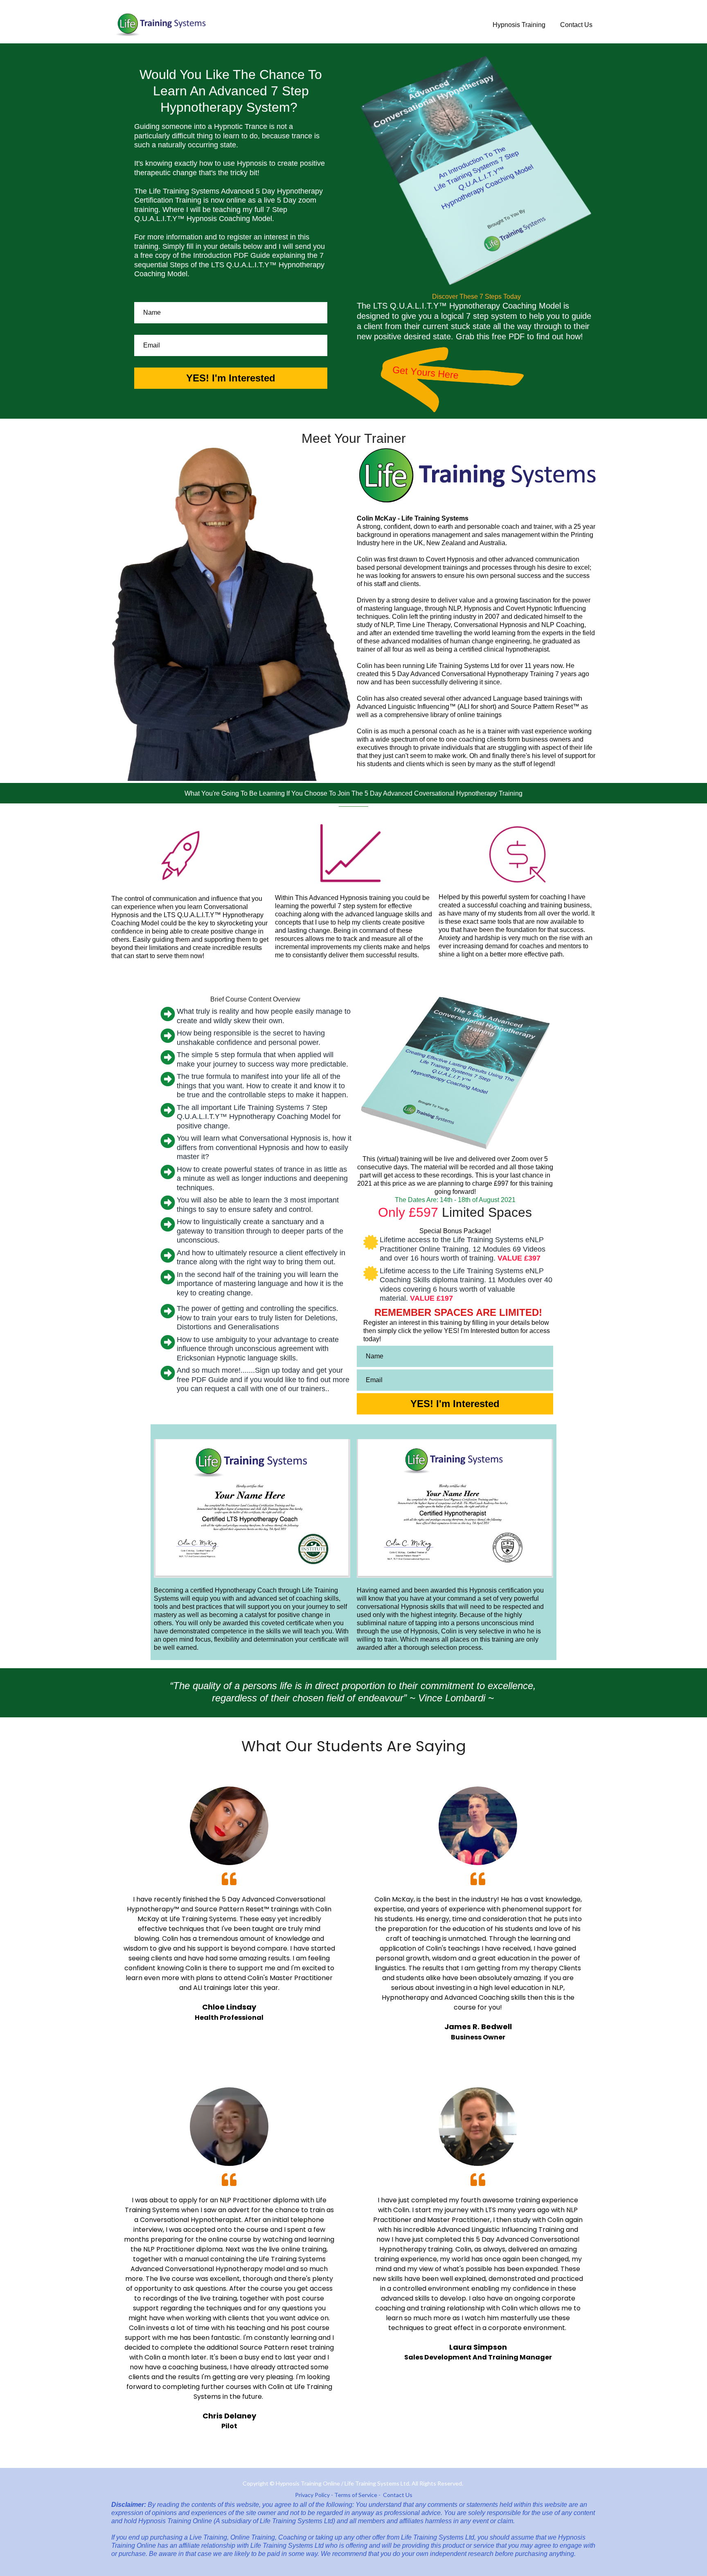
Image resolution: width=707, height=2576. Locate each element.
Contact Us (576, 25)
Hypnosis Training (519, 25)
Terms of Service (356, 2495)
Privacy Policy (312, 2495)
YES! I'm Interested (231, 378)
